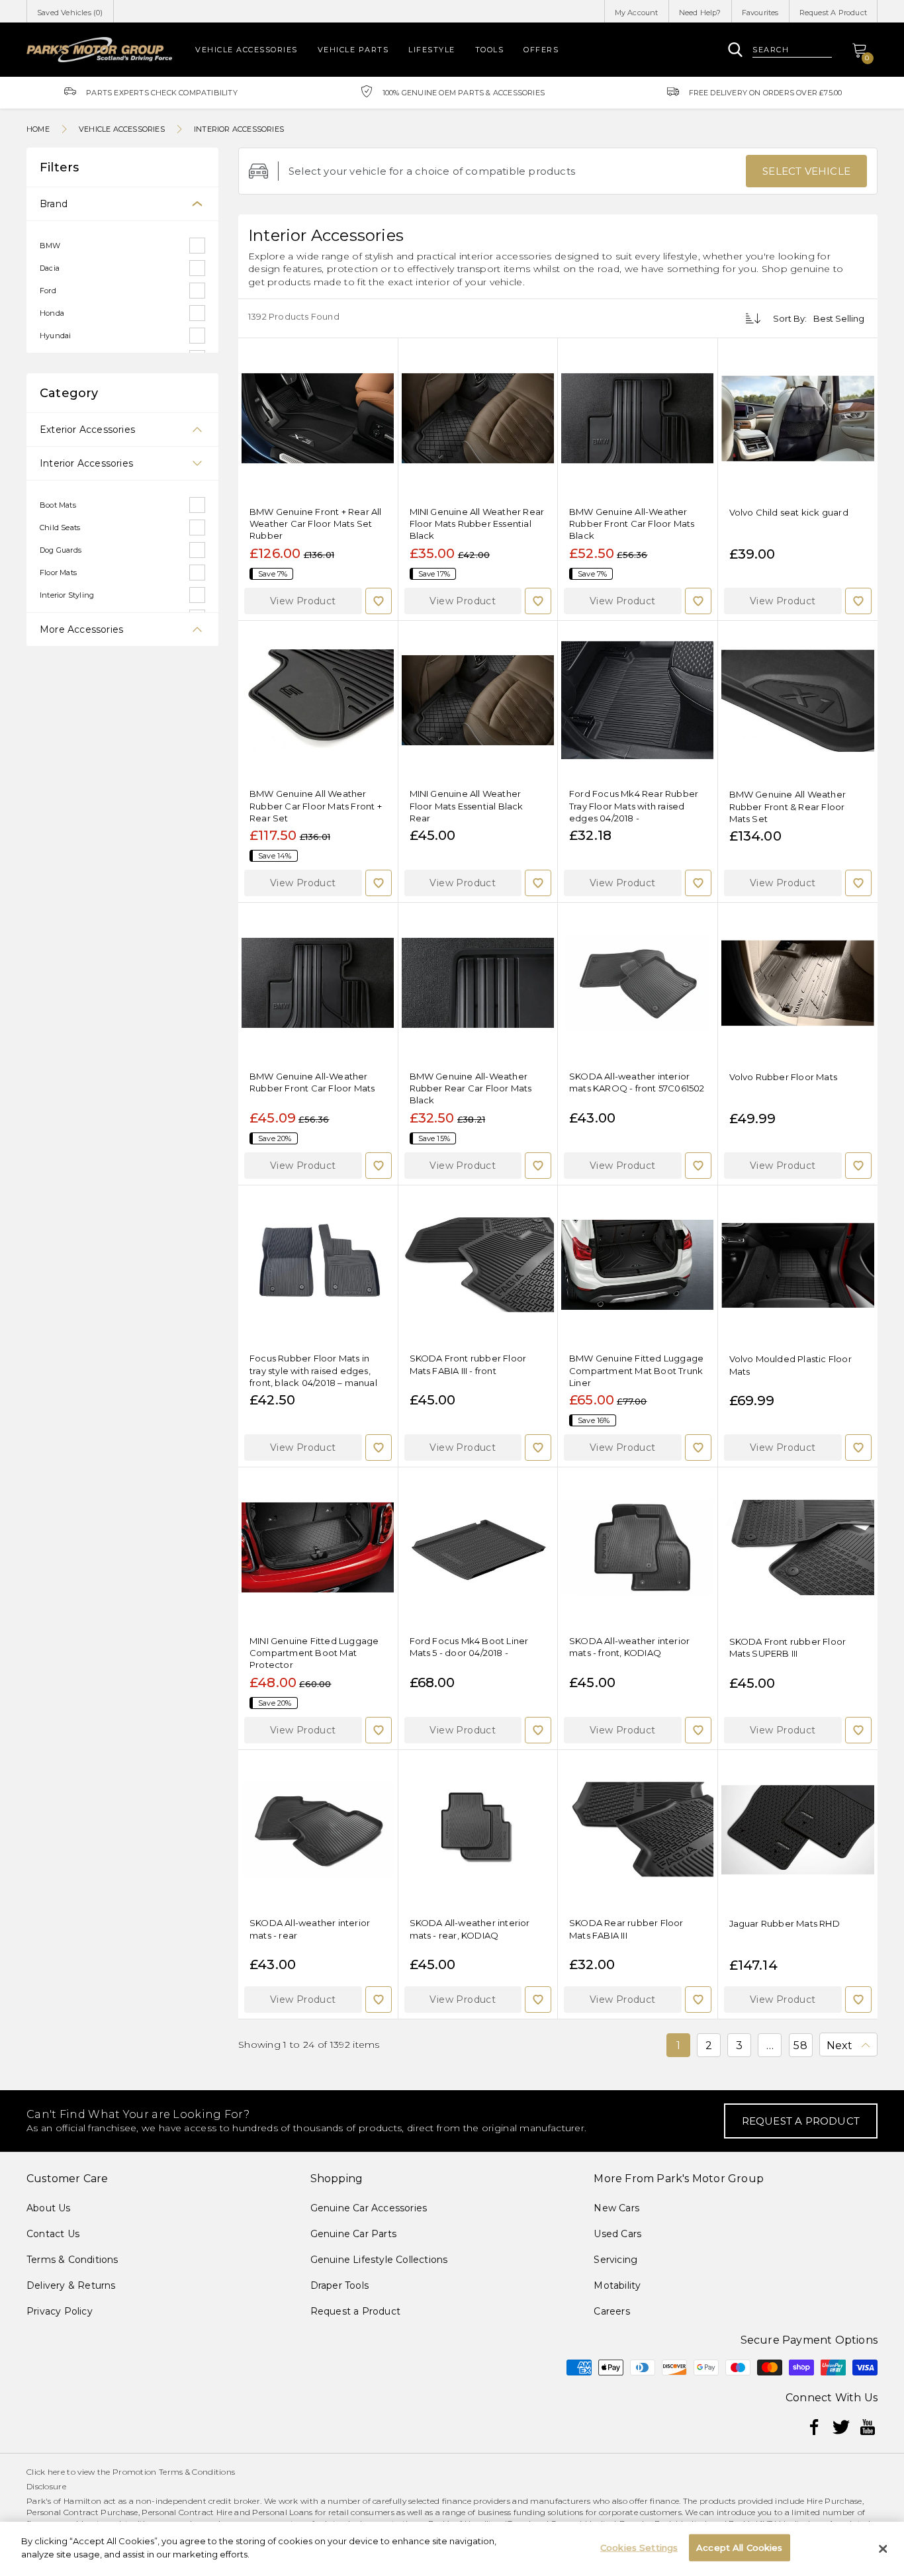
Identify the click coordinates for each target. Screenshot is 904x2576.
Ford (48, 291)
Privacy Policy (60, 2311)
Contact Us (53, 2234)
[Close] (883, 2549)
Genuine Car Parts (353, 2234)
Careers (611, 2311)
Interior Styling (67, 595)
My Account (637, 13)
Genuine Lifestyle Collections (379, 2260)
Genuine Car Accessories (369, 2208)
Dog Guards (61, 550)
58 (800, 2046)
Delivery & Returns (71, 2285)
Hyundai (55, 336)
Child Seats (60, 528)
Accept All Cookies (739, 2548)
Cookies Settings (639, 2548)
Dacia (50, 268)
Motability (617, 2285)
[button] (303, 601)
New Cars (616, 2208)
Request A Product (833, 13)
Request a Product (355, 2311)
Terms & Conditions (72, 2260)
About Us (49, 2208)
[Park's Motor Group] (99, 49)
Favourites (760, 13)
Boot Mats (58, 505)
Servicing (615, 2260)
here (56, 2472)
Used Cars (617, 2234)
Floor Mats (58, 573)
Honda (52, 313)
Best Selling (839, 318)
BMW (50, 246)
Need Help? (700, 13)
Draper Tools (339, 2285)
